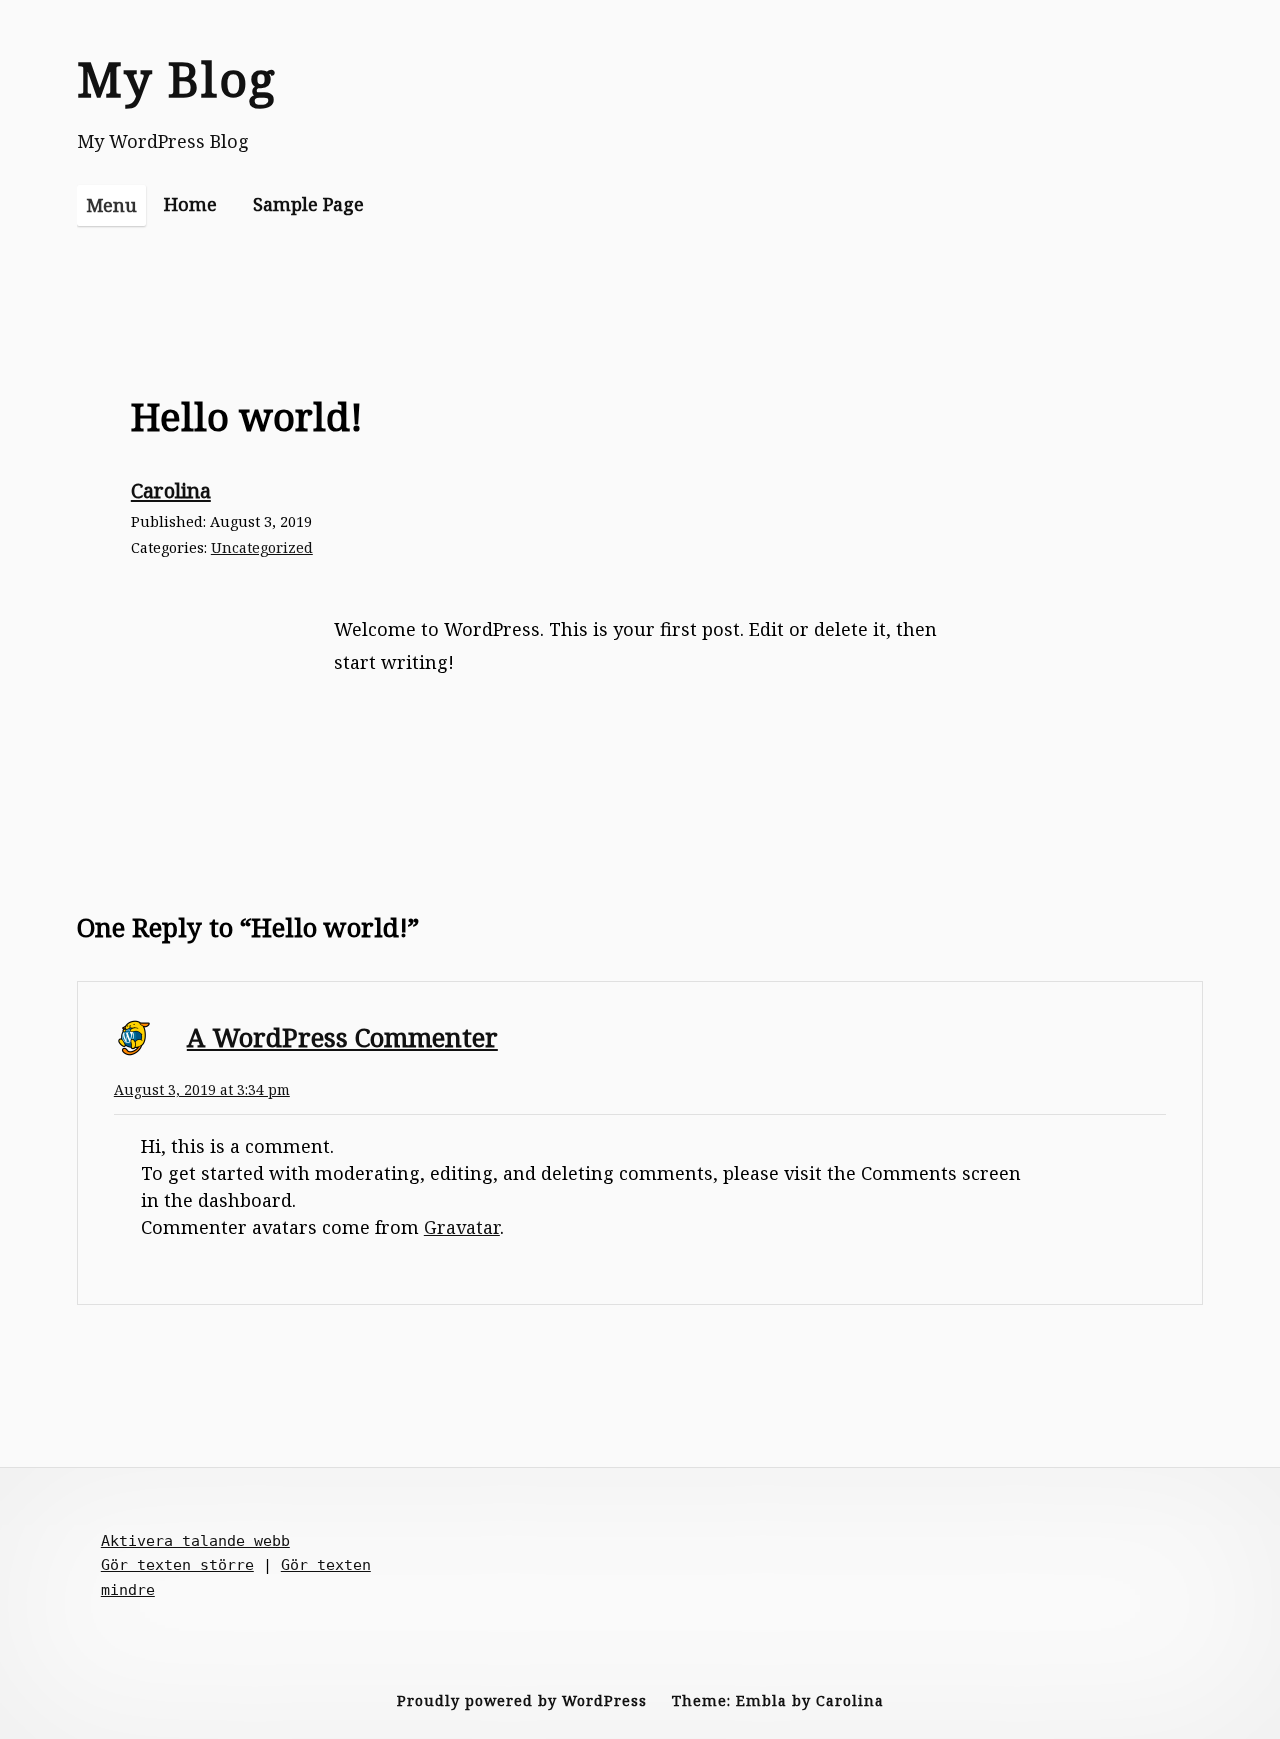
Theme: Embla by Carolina (778, 1700)
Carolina (171, 490)
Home (190, 204)
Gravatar (462, 1227)
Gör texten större (177, 1565)
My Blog (177, 78)
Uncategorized (262, 547)
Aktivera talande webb (195, 1541)
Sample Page (308, 204)
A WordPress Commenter (342, 1037)
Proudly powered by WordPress (522, 1700)
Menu (111, 205)
